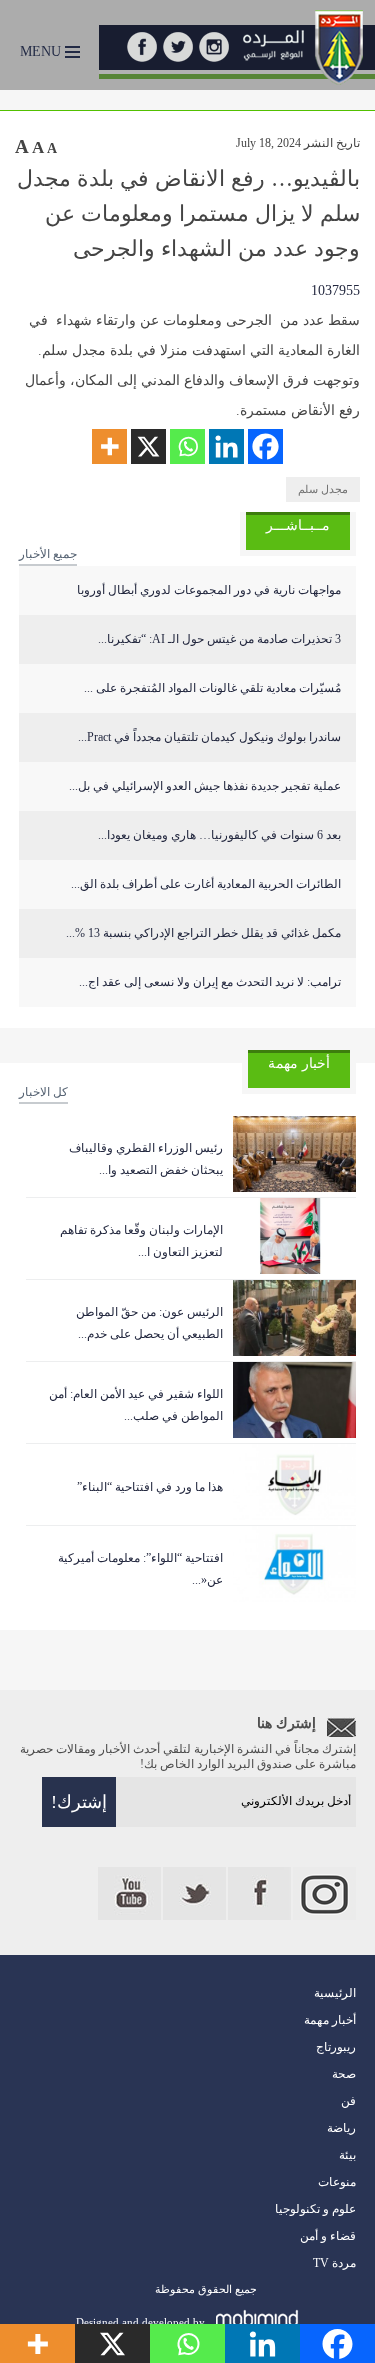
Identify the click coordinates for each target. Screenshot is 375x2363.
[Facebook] (265, 446)
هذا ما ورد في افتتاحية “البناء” (150, 1487)
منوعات (337, 2182)
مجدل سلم (323, 489)
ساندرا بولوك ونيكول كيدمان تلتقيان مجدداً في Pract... (209, 737)
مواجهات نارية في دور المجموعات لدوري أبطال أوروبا (209, 590)
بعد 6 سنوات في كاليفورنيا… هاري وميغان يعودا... (219, 835)
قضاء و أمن (328, 2236)
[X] (148, 446)
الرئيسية (335, 1993)
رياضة (341, 2128)
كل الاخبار (43, 1092)
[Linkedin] (226, 446)
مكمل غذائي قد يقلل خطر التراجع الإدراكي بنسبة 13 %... (203, 933)
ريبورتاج (336, 2047)
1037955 (335, 290)
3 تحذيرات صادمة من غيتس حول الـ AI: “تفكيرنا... (219, 639)
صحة (344, 2074)
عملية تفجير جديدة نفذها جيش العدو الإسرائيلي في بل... (205, 786)
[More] (109, 446)
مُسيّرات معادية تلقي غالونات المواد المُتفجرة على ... (212, 688)
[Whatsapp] (187, 446)
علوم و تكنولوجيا (315, 2209)
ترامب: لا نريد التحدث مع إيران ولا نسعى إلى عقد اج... (210, 982)
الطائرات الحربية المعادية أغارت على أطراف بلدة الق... (206, 884)
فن (348, 2101)
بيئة (347, 2155)
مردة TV (334, 2263)
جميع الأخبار (48, 554)
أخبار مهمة (330, 2020)
